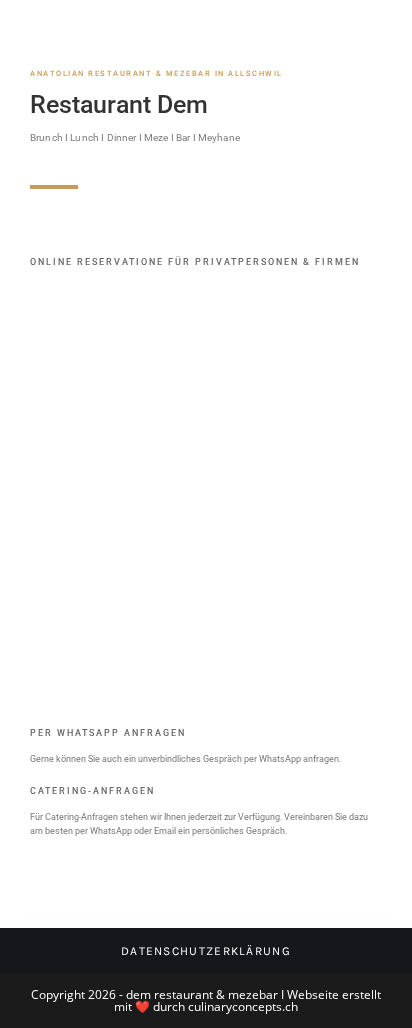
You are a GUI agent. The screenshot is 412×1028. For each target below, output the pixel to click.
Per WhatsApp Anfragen (108, 733)
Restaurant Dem (119, 104)
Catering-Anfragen (92, 791)
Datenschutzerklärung (206, 951)
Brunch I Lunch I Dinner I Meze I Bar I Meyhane (135, 137)
